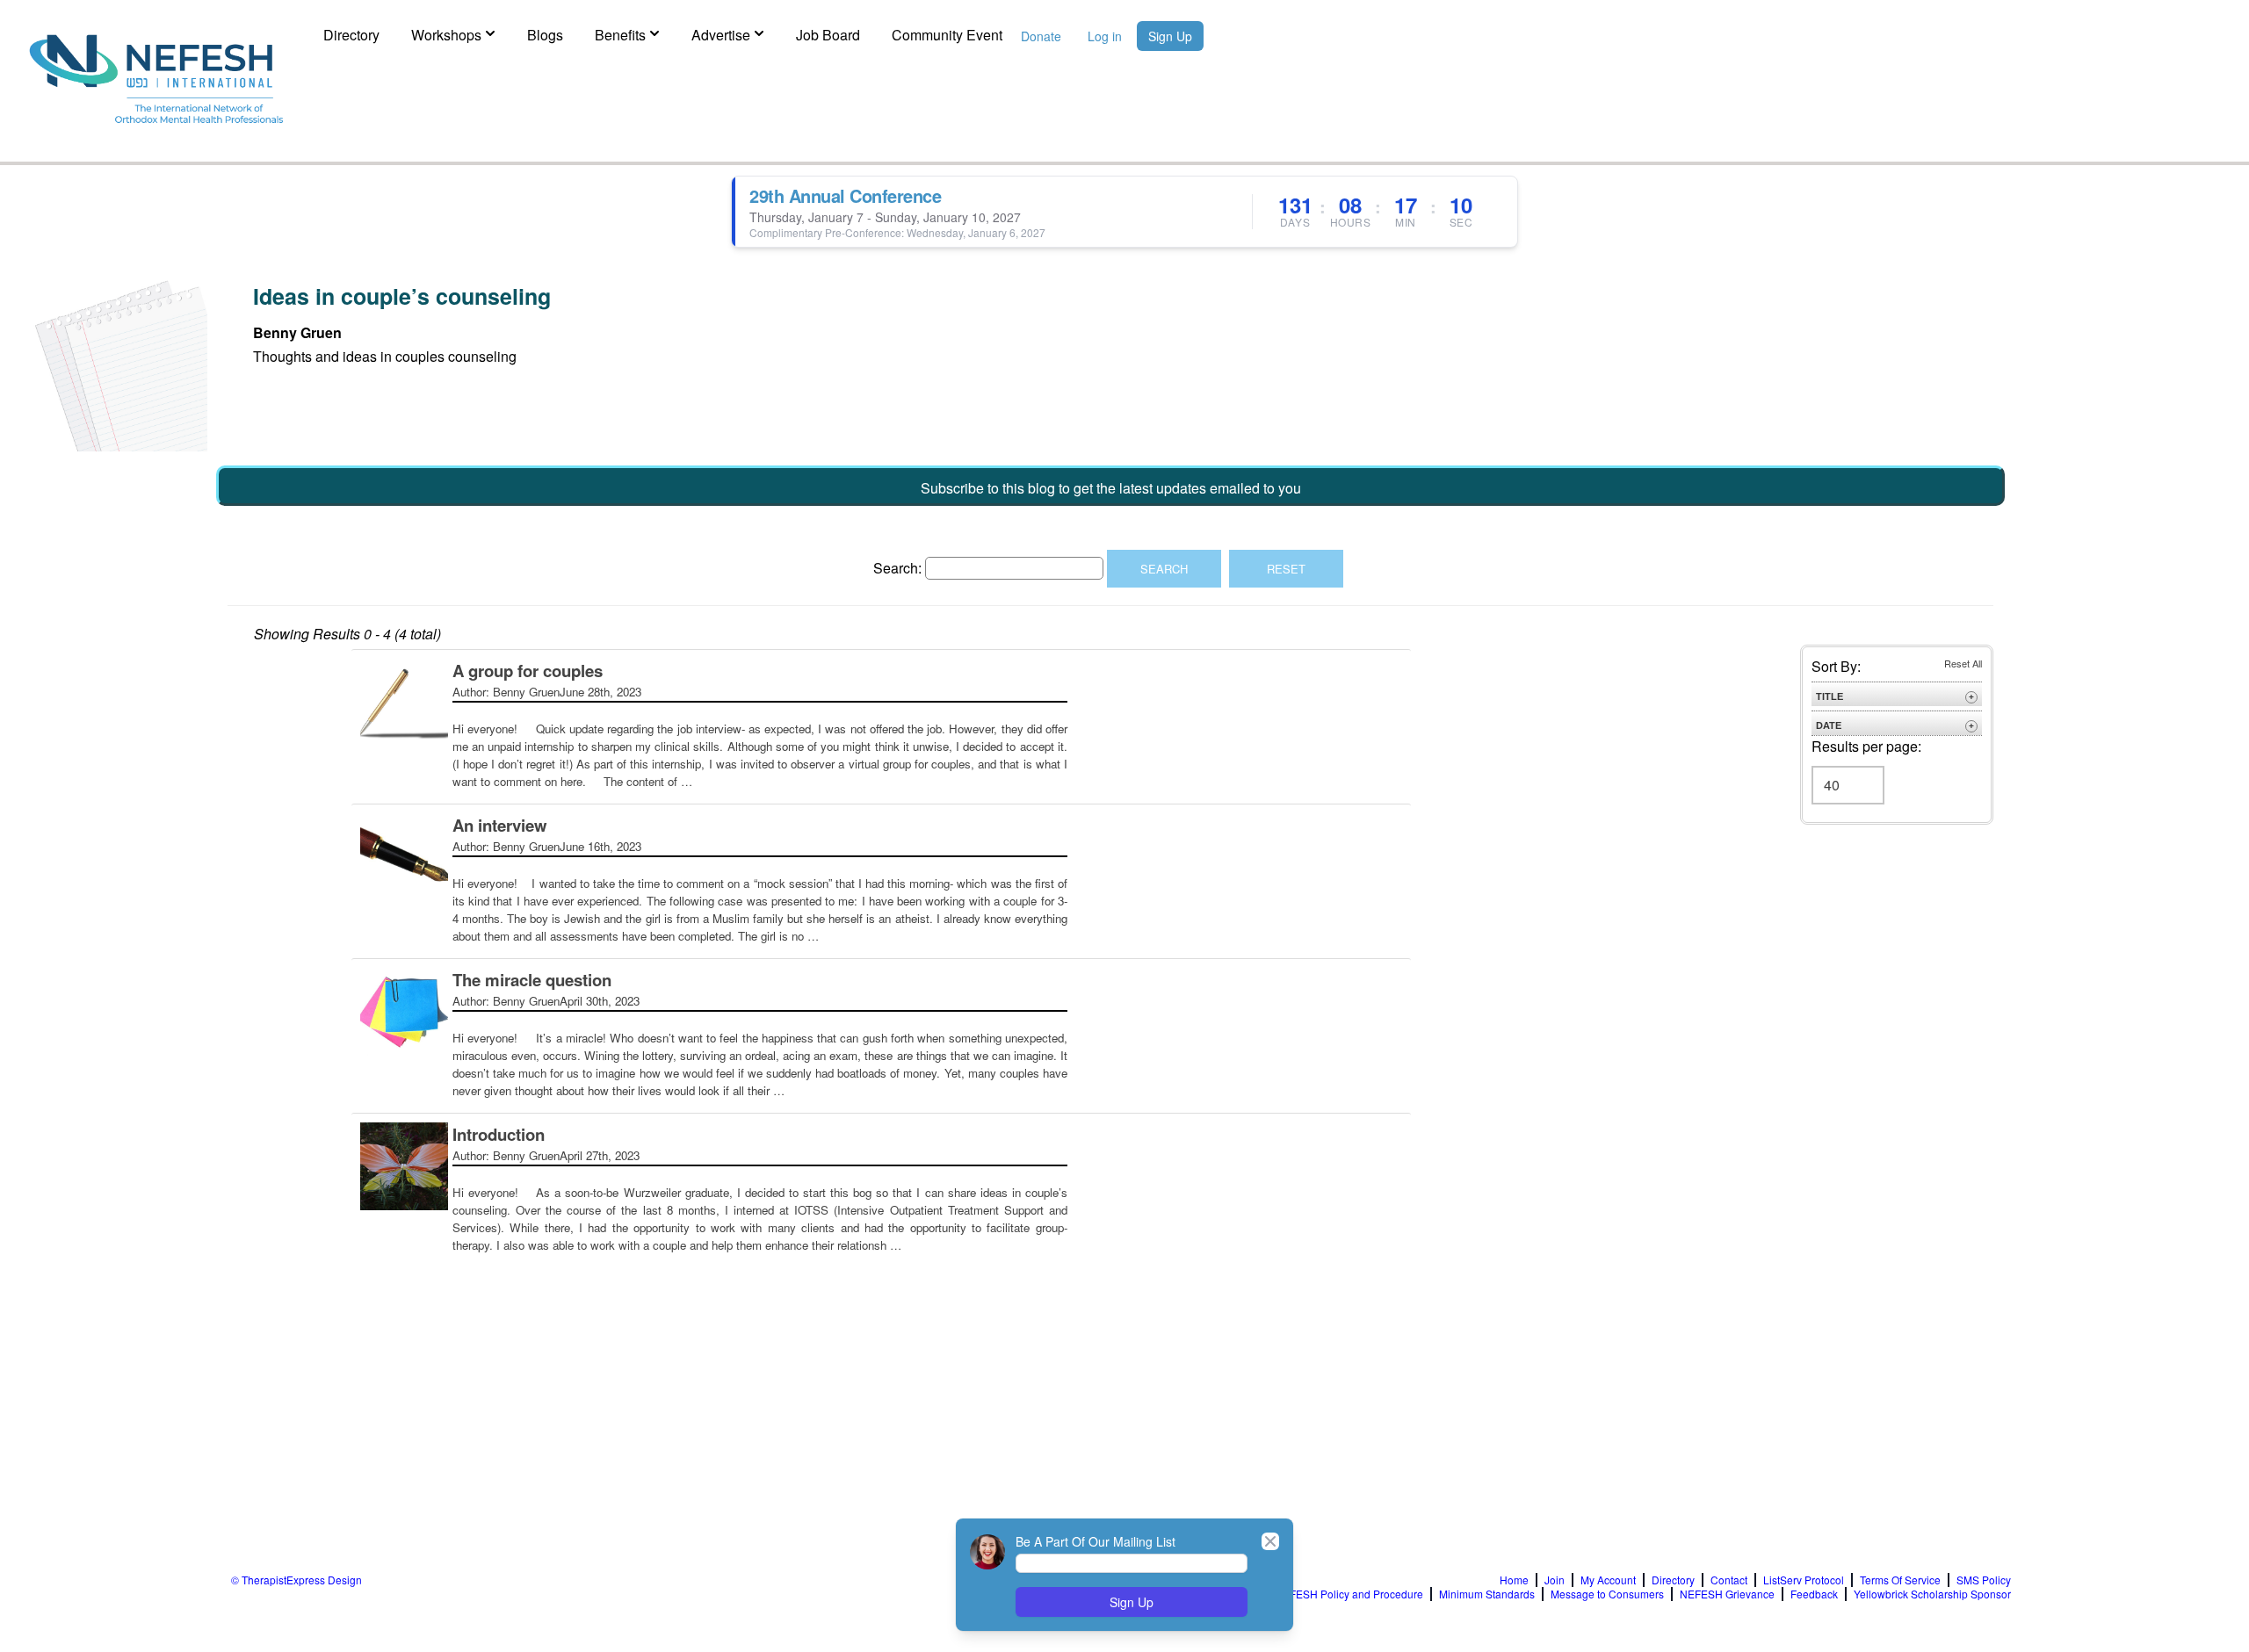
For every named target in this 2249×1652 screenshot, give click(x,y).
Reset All (1963, 663)
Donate (1041, 36)
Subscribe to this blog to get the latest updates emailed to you (1111, 488)
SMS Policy (1984, 1580)
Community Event (947, 35)
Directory (351, 35)
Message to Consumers (1607, 1594)
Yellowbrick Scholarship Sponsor (1932, 1594)
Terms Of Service (1900, 1580)
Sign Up (1170, 36)
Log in (1105, 36)
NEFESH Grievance (1727, 1594)
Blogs (545, 35)
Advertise (721, 35)
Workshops (446, 35)
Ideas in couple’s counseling (402, 296)
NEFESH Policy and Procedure (1349, 1594)
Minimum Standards (1487, 1594)
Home (1514, 1580)
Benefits (620, 35)
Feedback (1814, 1594)
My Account (1608, 1580)
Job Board (828, 35)
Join (1555, 1580)
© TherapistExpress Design (296, 1580)
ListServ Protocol (1804, 1580)
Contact (1729, 1580)
